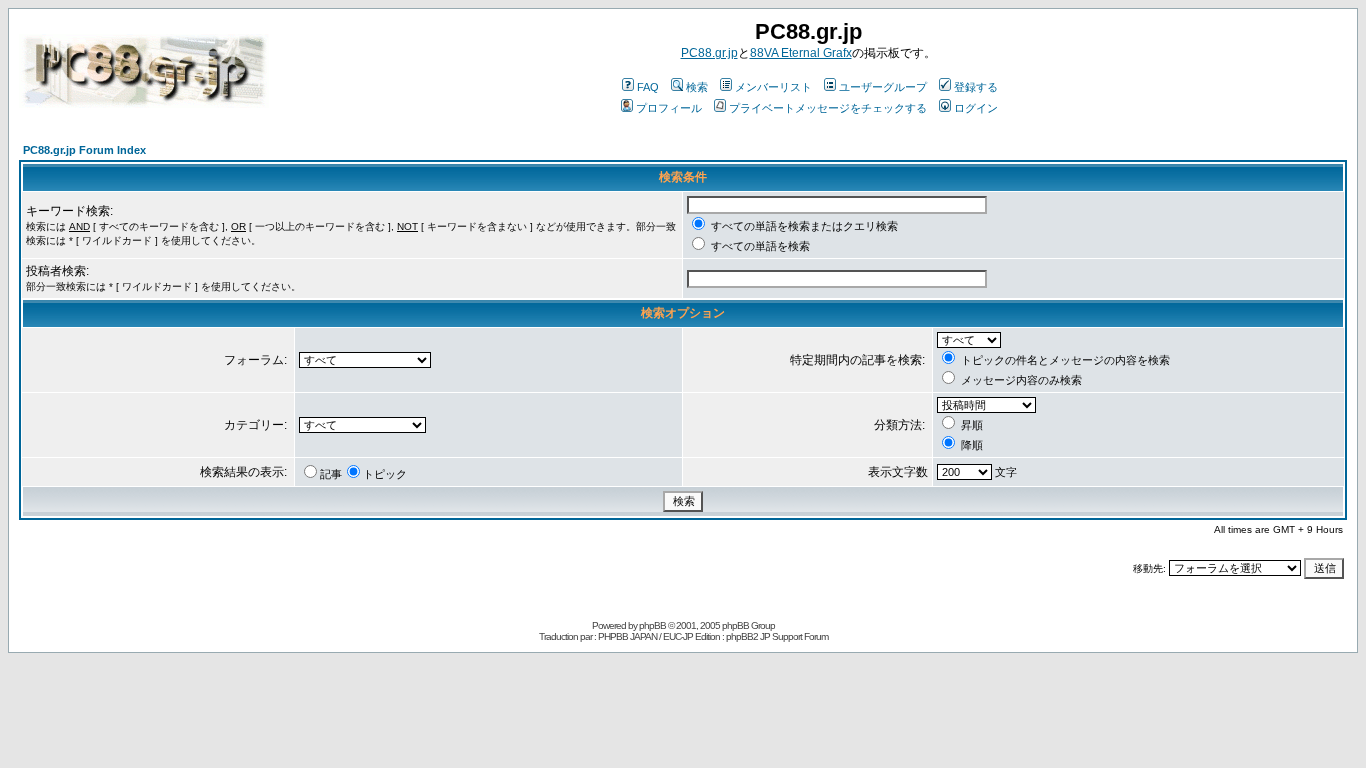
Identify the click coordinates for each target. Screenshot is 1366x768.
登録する (976, 87)
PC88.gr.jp (709, 53)
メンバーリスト (773, 87)
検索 (697, 87)
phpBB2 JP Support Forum (777, 636)
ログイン (976, 108)
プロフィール (669, 108)
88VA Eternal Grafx (801, 53)
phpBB (652, 625)
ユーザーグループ (883, 87)
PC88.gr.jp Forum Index (84, 150)
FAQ (648, 87)
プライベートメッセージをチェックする (828, 108)
